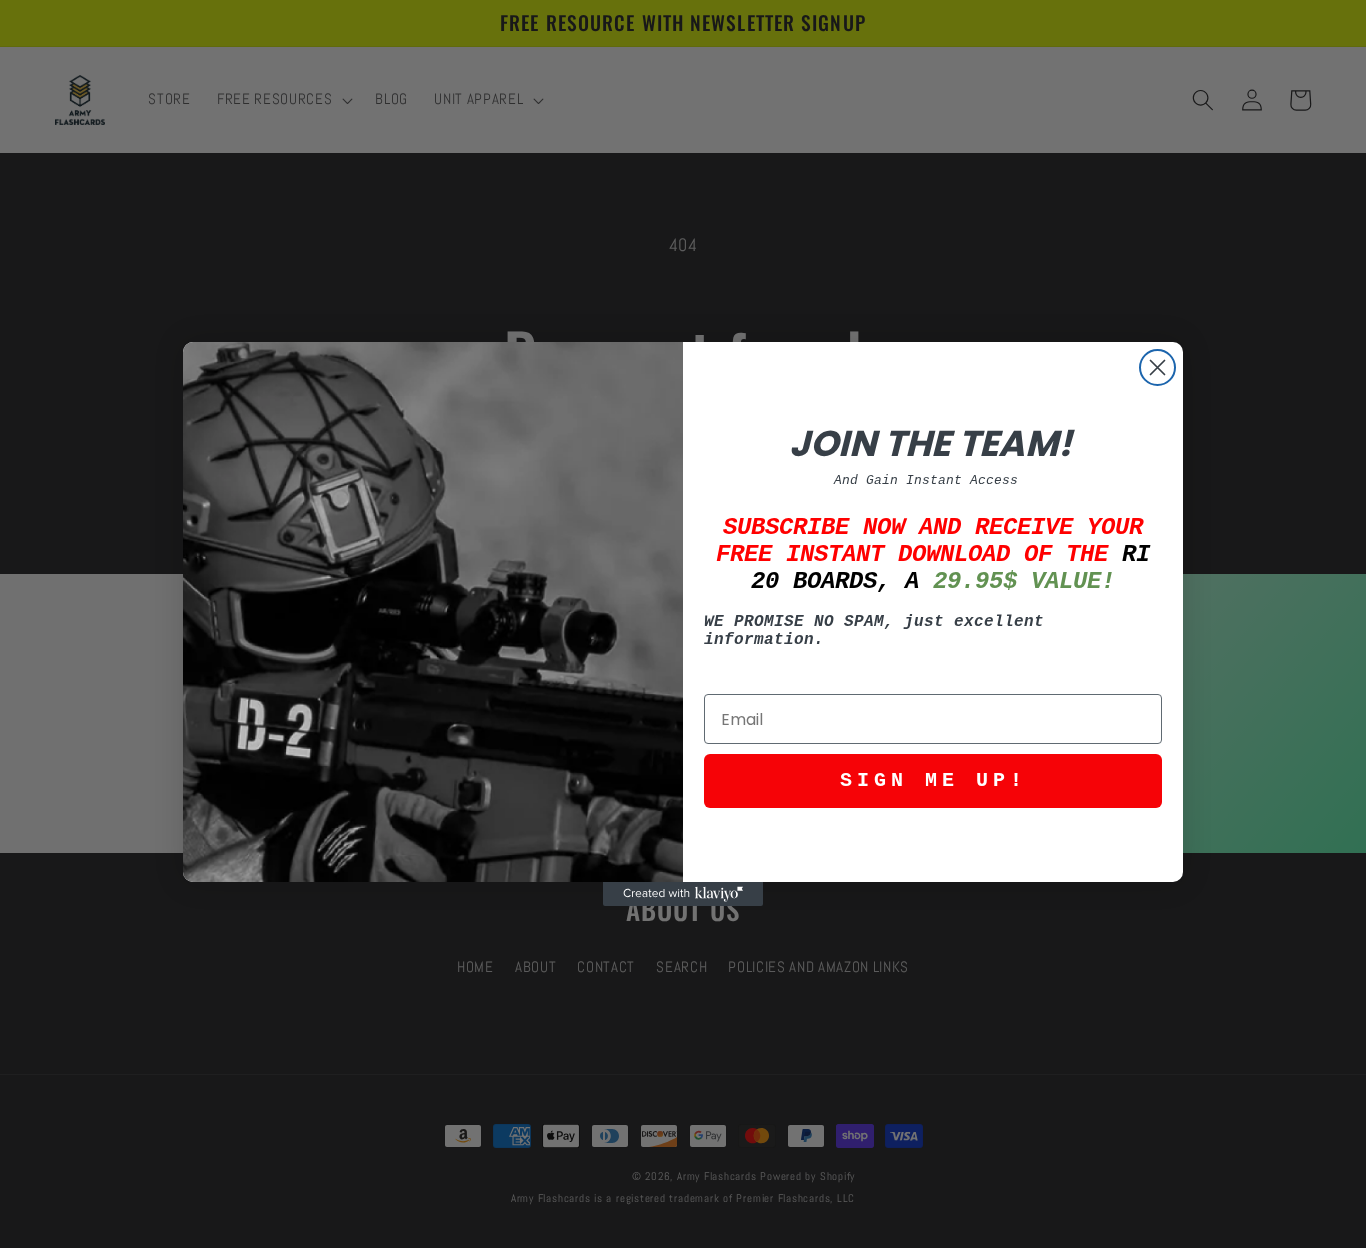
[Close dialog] (1157, 367)
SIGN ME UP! (933, 780)
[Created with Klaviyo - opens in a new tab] (683, 894)
